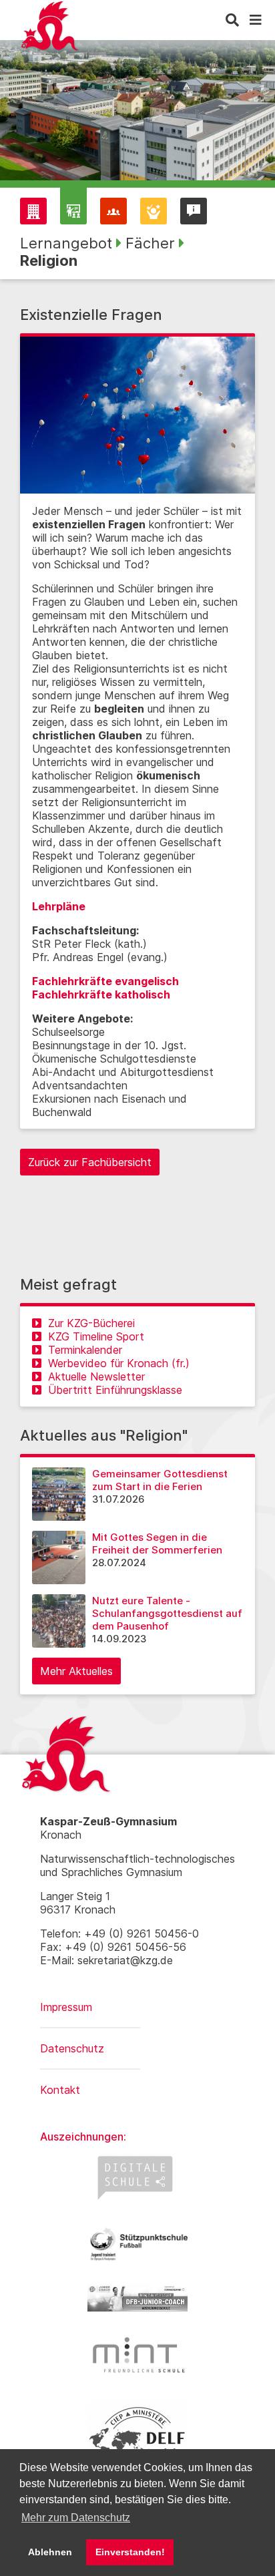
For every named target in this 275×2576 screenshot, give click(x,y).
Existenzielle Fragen (91, 315)
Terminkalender (85, 1350)
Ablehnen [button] (50, 2552)
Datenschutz (72, 2048)
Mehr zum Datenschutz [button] (76, 2518)
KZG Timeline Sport (96, 1336)
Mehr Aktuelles (76, 1671)
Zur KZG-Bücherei (91, 1323)
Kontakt (60, 2090)
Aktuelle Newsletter (96, 1376)
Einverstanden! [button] (130, 2552)
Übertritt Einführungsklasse (115, 1390)
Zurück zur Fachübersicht (90, 1162)
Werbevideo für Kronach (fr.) (119, 1363)
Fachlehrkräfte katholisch (101, 994)
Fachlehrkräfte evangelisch (105, 981)
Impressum (66, 2007)
